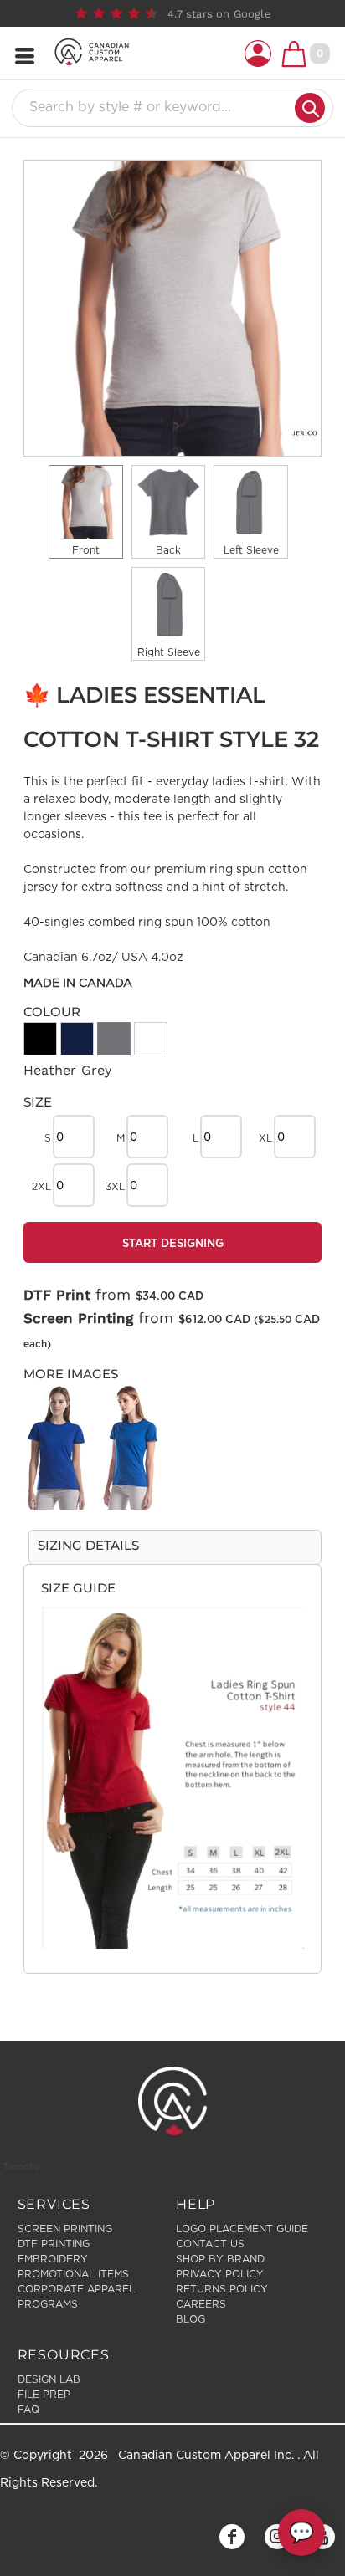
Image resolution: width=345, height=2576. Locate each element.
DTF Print (57, 1295)
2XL (41, 1187)
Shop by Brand (220, 2259)
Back (168, 550)
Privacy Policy (220, 2274)
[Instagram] (277, 2537)
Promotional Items (73, 2274)
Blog (191, 2319)
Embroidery (53, 2259)
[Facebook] (232, 2537)
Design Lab (49, 2379)
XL (265, 1138)
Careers (201, 2304)
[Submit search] (310, 108)
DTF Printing (54, 2244)
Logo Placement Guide (242, 2229)
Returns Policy (222, 2289)
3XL (115, 1187)
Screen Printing (78, 1318)
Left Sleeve (251, 550)
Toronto (21, 2166)
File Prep (44, 2395)
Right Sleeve (169, 652)
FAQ (28, 2410)
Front (86, 550)
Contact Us (210, 2244)
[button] (258, 54)
